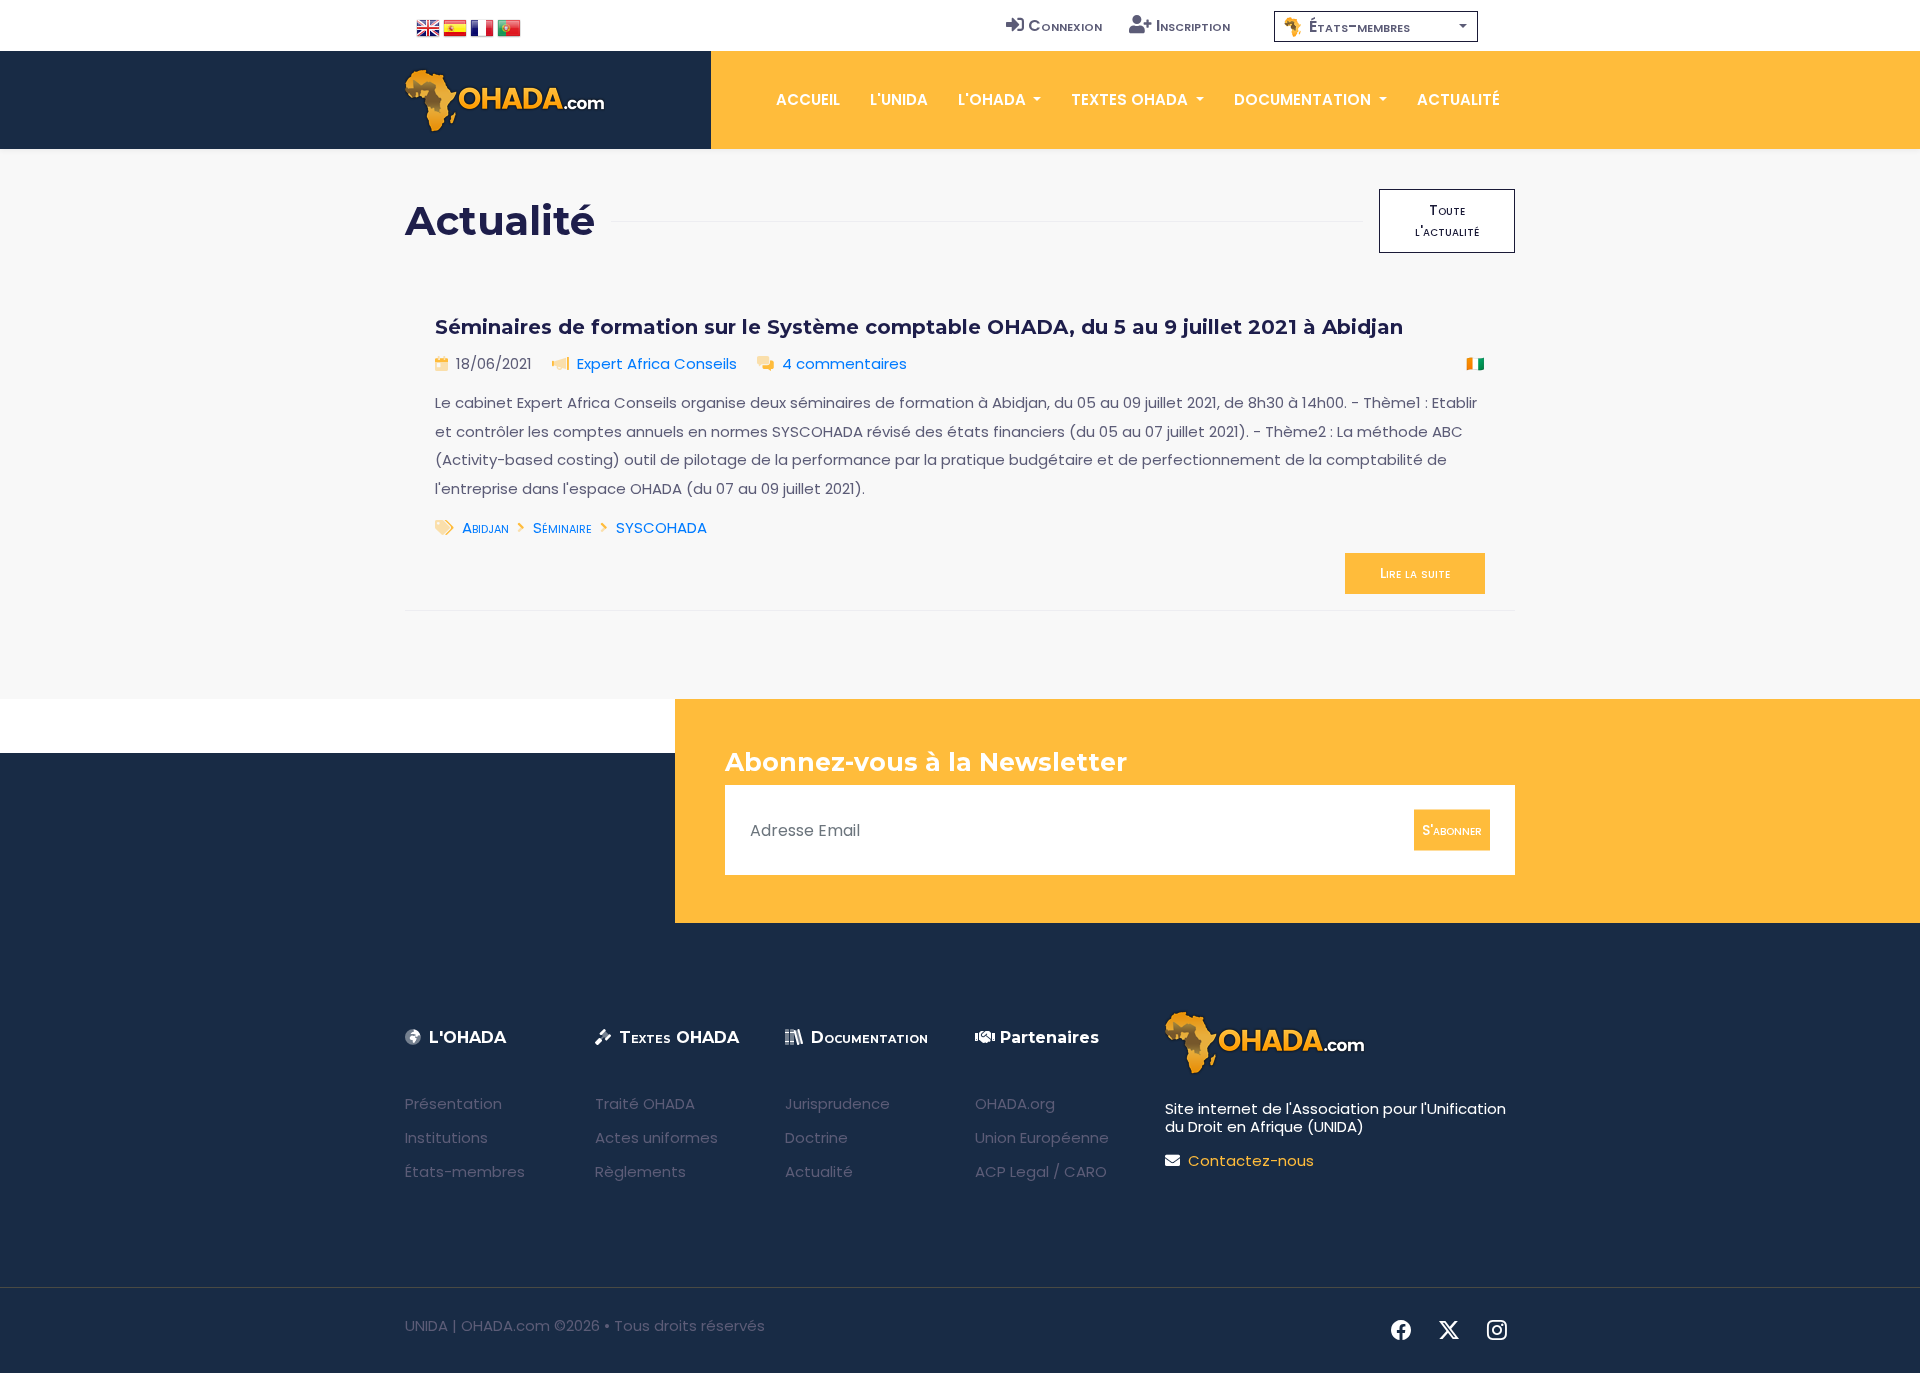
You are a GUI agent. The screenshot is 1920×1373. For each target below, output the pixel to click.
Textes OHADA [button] (1131, 99)
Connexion (1065, 25)
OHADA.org (1015, 1103)
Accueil (808, 99)
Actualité (1458, 99)
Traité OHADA (645, 1103)
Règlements (640, 1171)
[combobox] (1376, 26)
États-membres (465, 1171)
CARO (1085, 1171)
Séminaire (562, 527)
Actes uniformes (656, 1137)
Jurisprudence (837, 1103)
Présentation (453, 1103)
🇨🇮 (1475, 363)
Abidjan (485, 527)
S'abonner (1452, 830)
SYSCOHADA (661, 527)
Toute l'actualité (1447, 220)
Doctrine (816, 1137)
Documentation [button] (1304, 99)
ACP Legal (1012, 1171)
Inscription (1193, 25)
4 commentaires (844, 363)
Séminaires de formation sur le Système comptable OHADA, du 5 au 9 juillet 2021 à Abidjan (919, 327)
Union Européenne (1042, 1137)
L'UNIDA (899, 99)
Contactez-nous (1251, 1160)
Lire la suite (1415, 573)
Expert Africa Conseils (657, 363)
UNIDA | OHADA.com (477, 1325)
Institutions (446, 1137)
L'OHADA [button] (994, 99)
